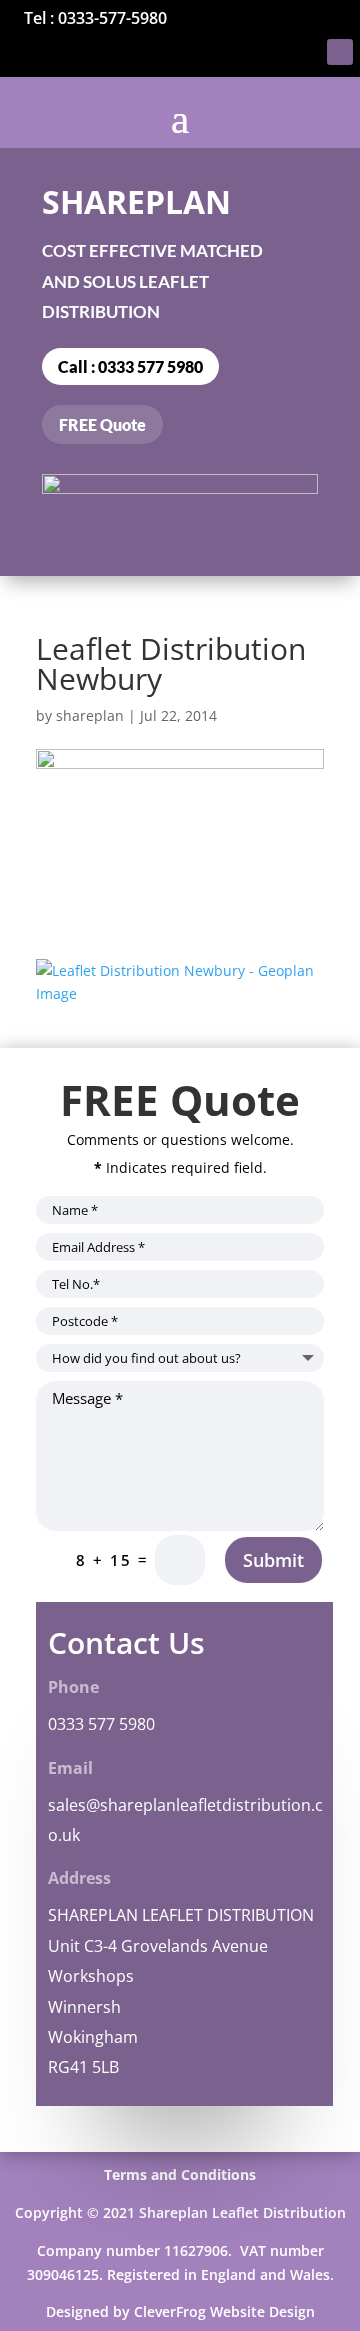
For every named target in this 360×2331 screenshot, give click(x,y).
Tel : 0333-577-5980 (95, 18)
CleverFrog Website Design (224, 2311)
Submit (273, 1560)
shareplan (90, 715)
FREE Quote (102, 424)
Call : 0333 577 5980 (130, 366)
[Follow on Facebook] (340, 52)
